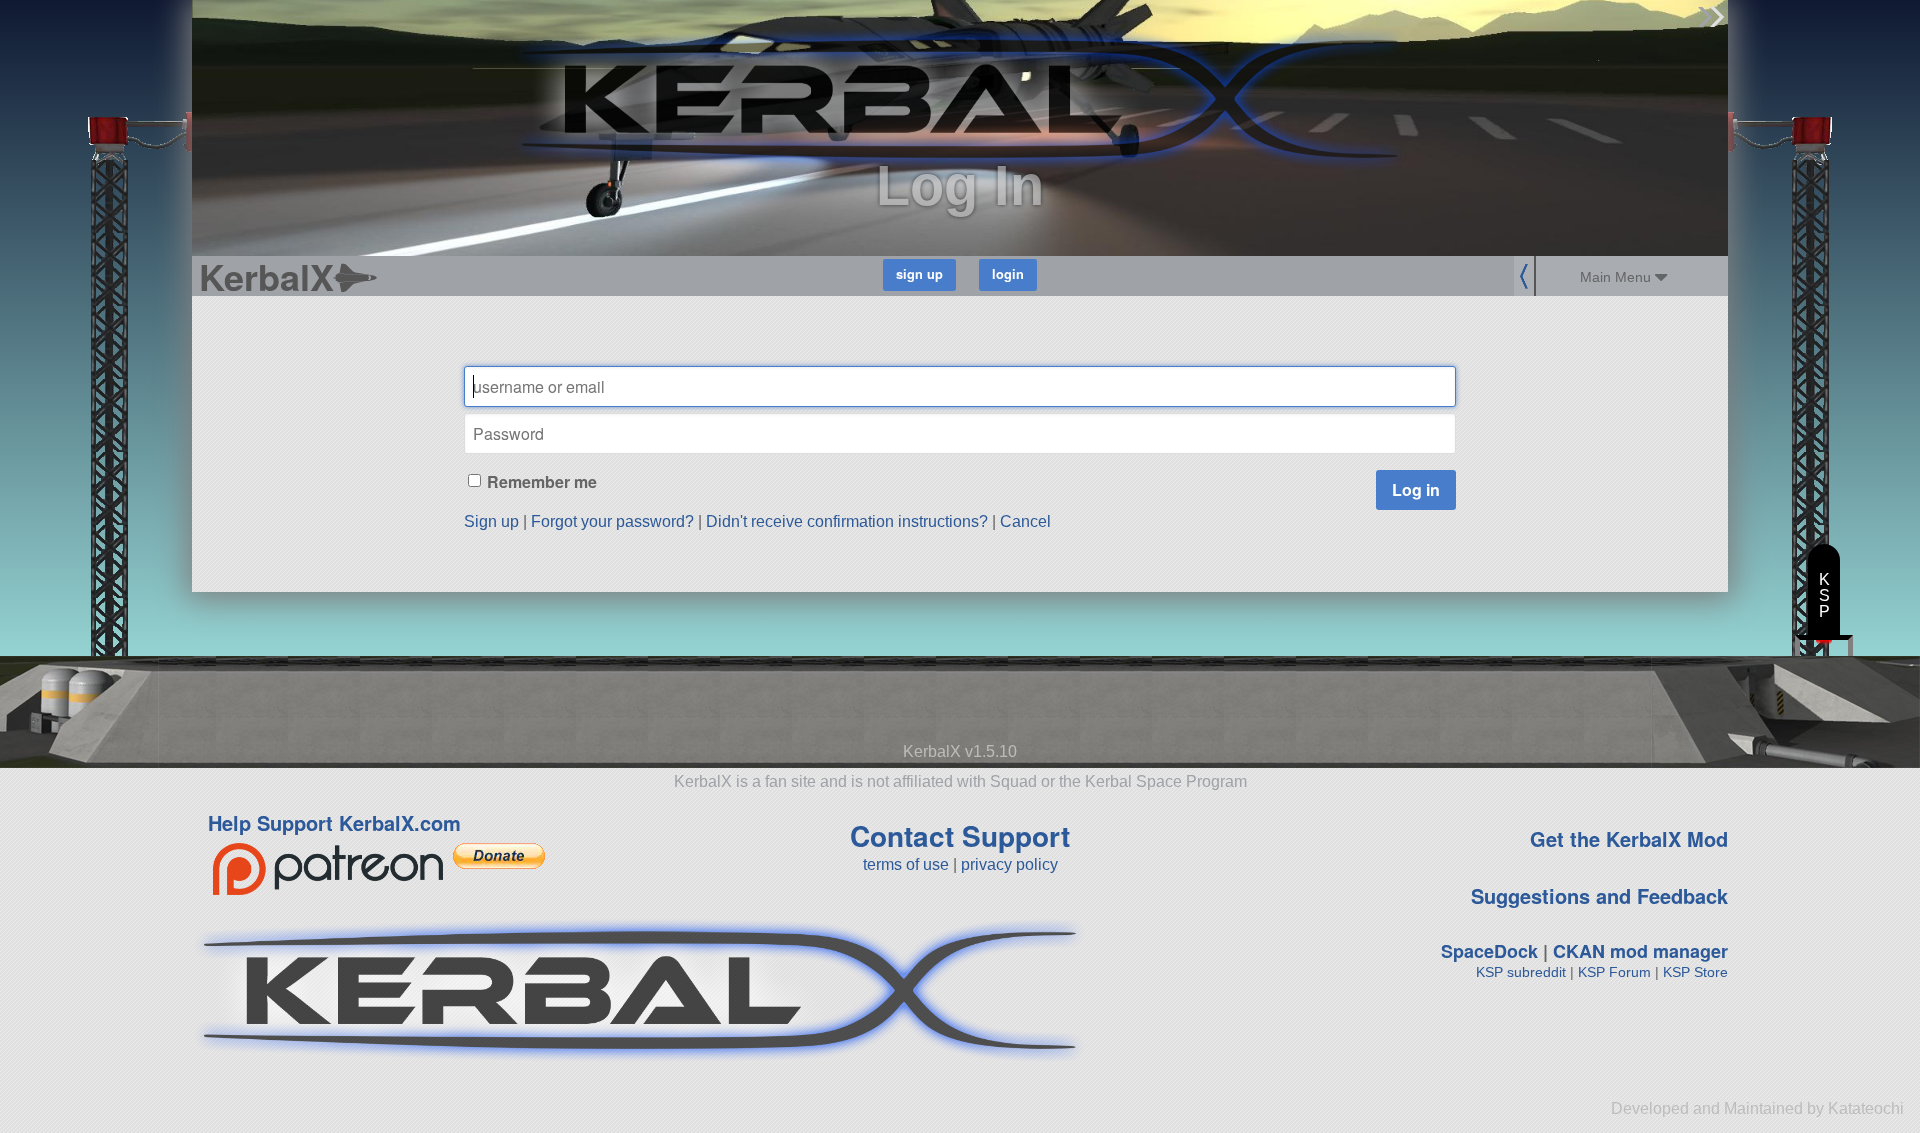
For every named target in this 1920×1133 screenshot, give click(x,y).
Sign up (491, 521)
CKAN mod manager (1640, 951)
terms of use (906, 864)
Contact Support (960, 835)
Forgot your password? (612, 521)
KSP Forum (1614, 972)
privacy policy (1009, 864)
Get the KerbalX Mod (1629, 838)
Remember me (542, 481)
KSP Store (1695, 972)
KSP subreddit (1521, 972)
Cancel (1025, 521)
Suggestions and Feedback (1599, 895)
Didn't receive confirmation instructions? (847, 521)
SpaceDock (1489, 951)
